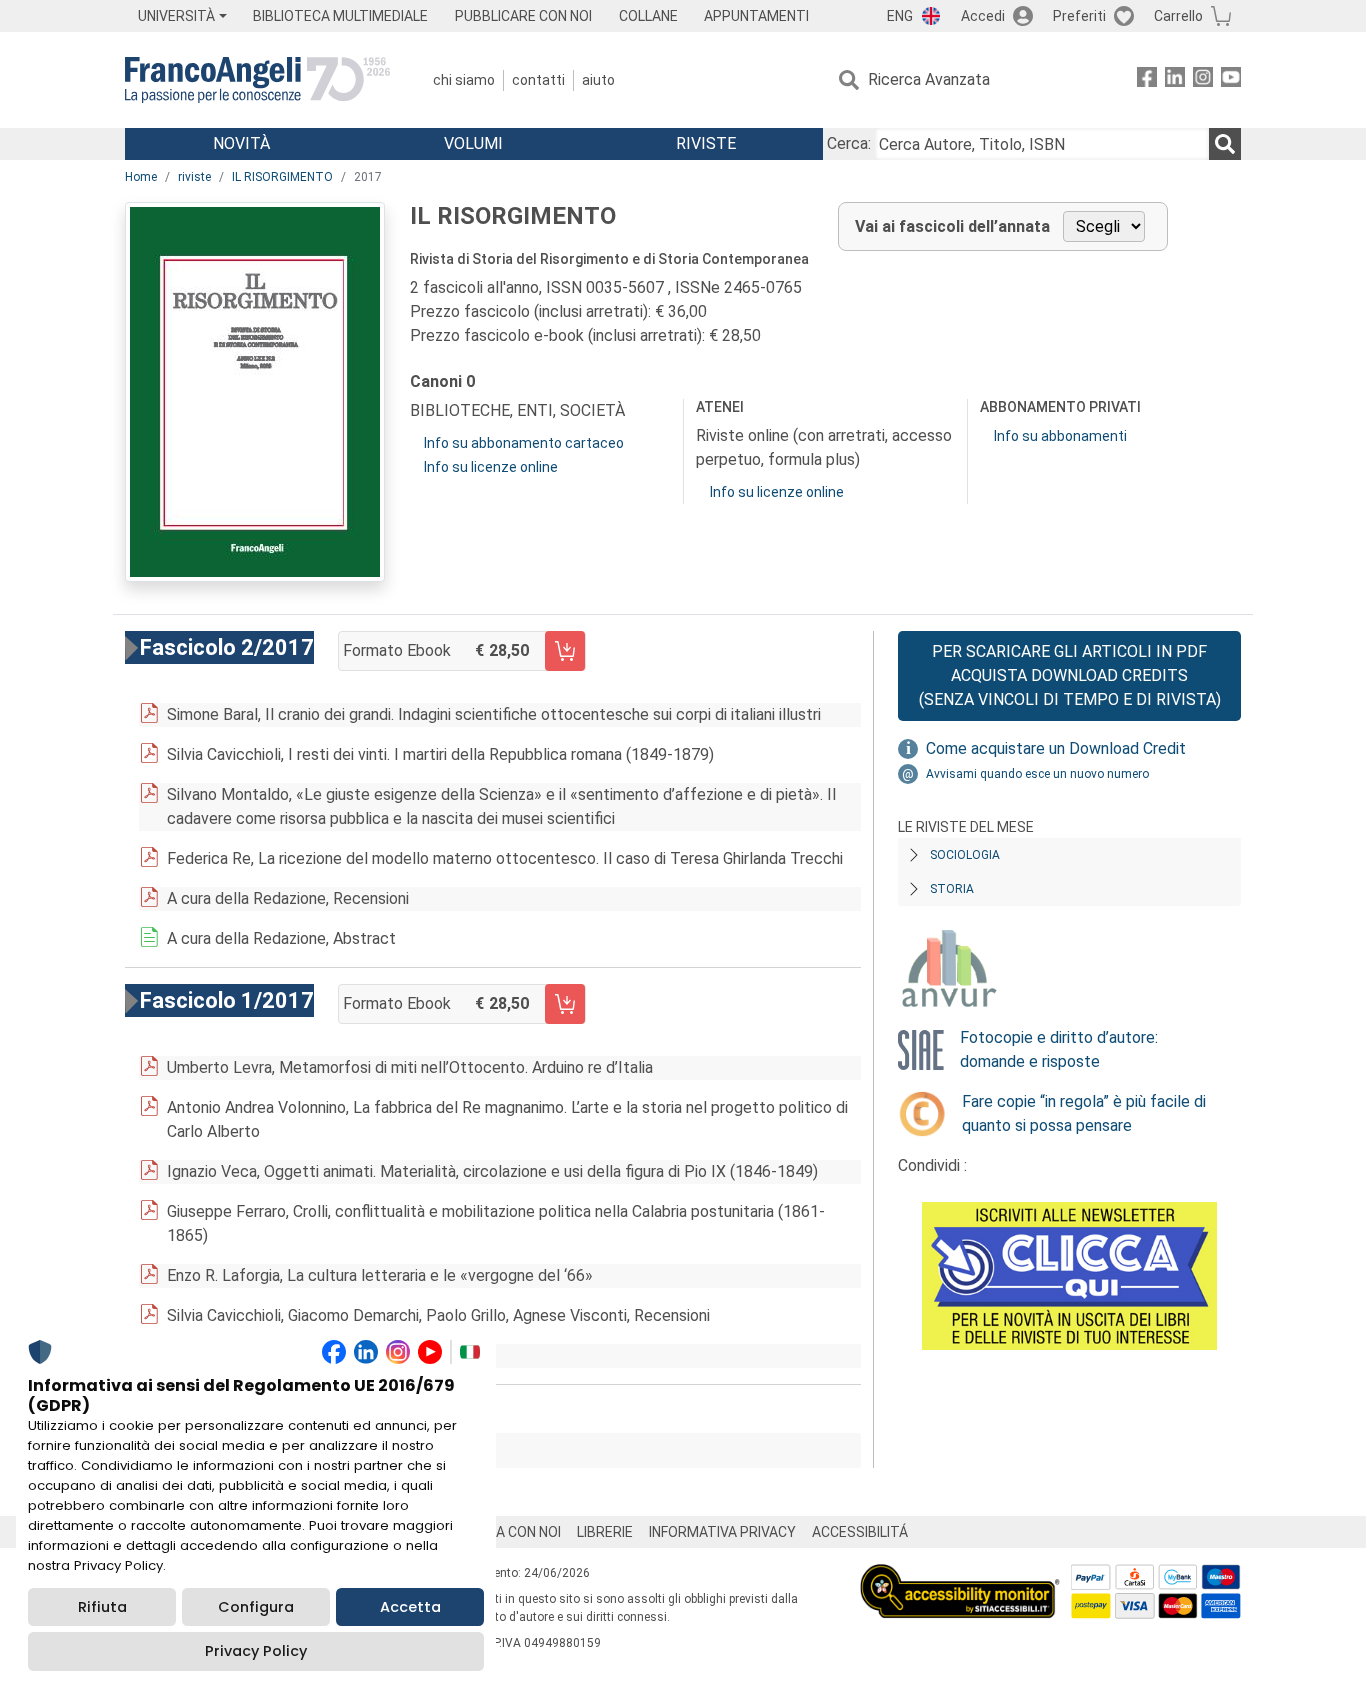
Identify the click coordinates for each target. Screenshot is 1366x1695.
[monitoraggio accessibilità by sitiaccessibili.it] (960, 1575)
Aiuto (598, 80)
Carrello (1178, 16)
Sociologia (965, 855)
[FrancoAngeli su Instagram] (1203, 80)
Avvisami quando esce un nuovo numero (1037, 774)
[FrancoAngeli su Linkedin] (1175, 80)
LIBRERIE (605, 1532)
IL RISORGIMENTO (282, 177)
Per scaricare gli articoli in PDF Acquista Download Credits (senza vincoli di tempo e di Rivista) (1070, 675)
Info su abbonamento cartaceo (524, 443)
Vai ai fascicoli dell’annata (952, 226)
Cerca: (849, 143)
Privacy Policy (256, 1651)
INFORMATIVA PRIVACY (722, 1532)
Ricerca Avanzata (929, 79)
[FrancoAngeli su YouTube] (1231, 80)
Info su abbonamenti (1060, 436)
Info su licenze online (491, 467)
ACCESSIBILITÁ (860, 1532)
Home (141, 177)
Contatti (538, 80)
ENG (900, 16)
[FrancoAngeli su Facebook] (1147, 80)
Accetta (410, 1607)
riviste (194, 177)
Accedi (983, 16)
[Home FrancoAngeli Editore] (257, 80)
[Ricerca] (1225, 144)
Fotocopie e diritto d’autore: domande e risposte (1059, 1049)
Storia (952, 889)
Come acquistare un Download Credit (1056, 748)
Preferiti (1079, 16)
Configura (256, 1607)
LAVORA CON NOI (507, 1532)
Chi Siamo (464, 80)
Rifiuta (102, 1607)
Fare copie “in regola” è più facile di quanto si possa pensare (1084, 1113)
